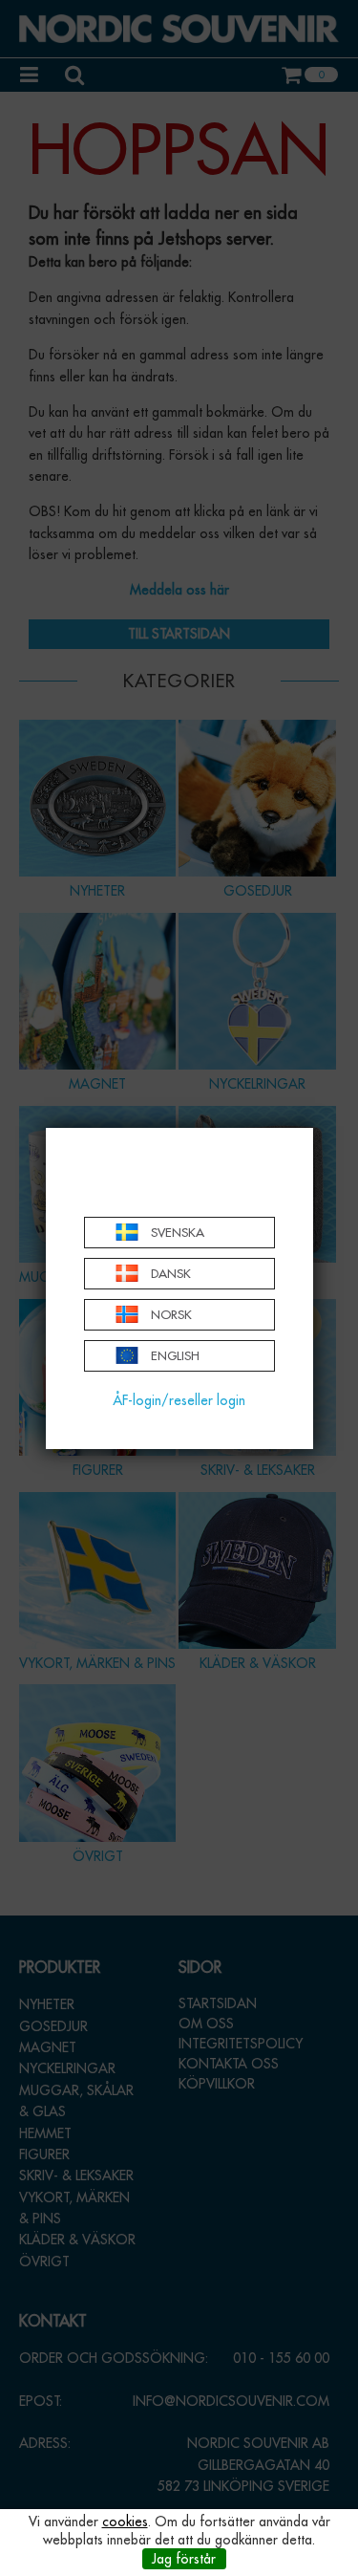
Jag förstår (184, 2559)
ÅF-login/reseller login (179, 1400)
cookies (125, 2522)
